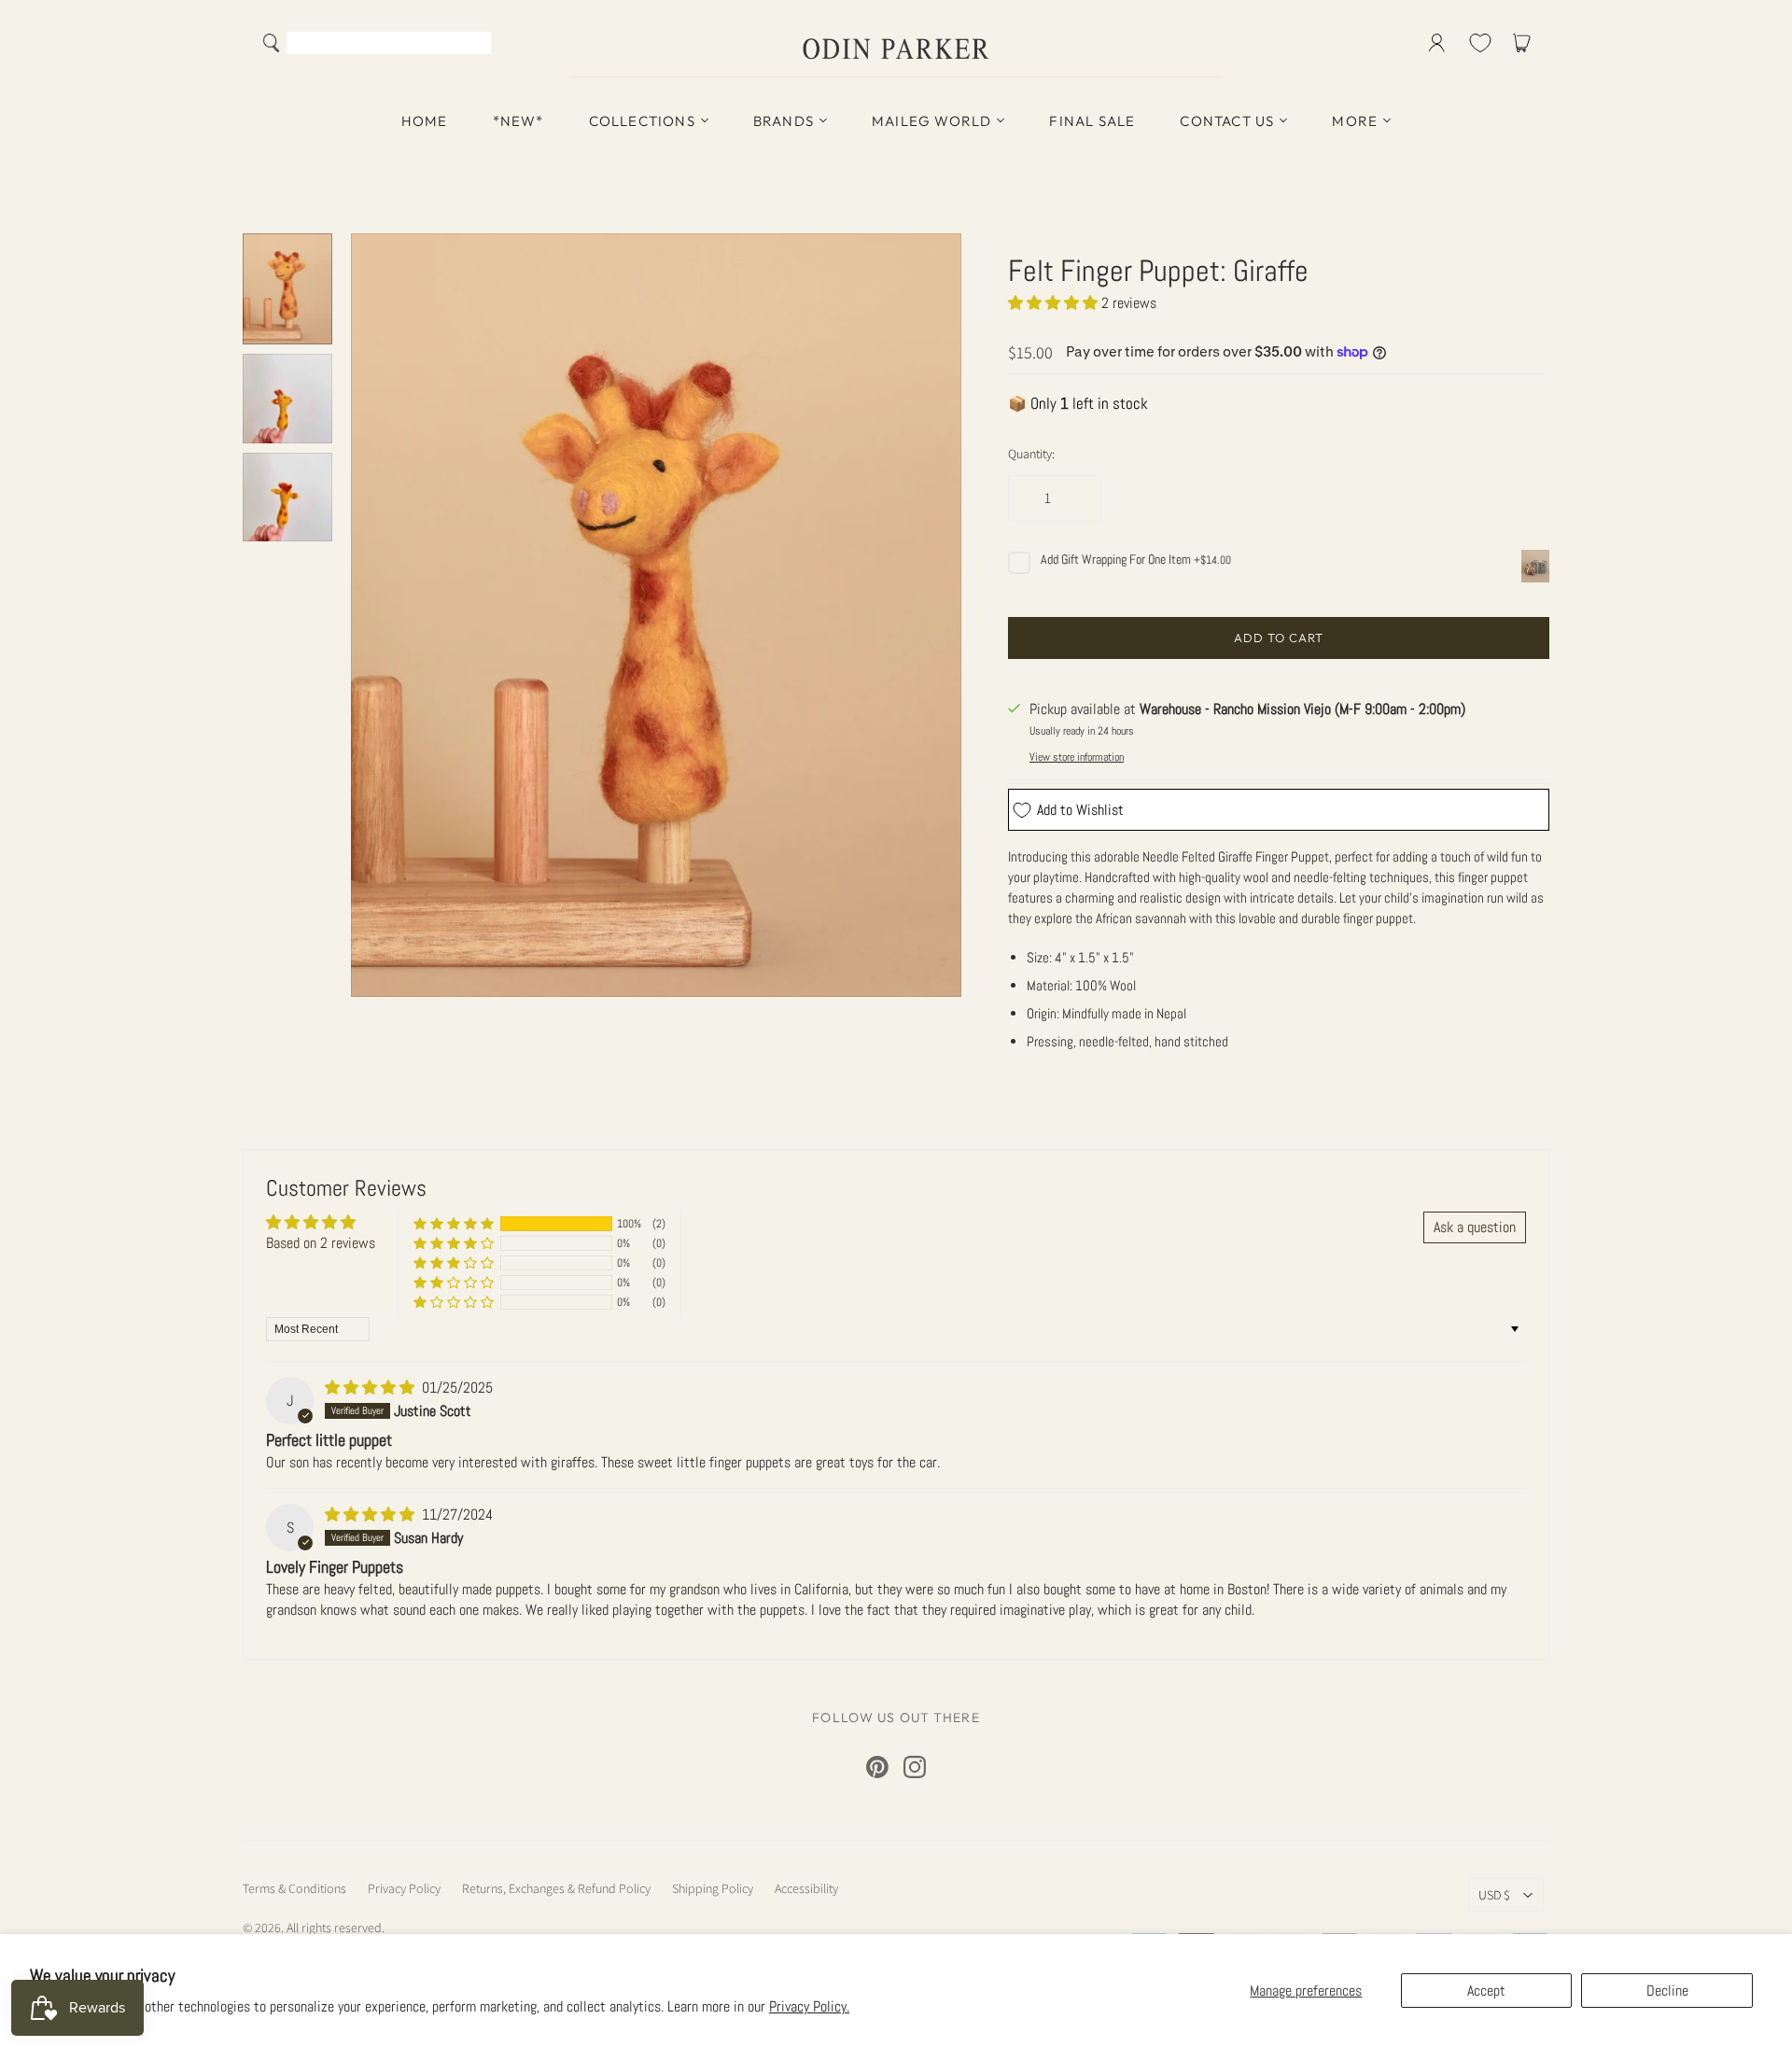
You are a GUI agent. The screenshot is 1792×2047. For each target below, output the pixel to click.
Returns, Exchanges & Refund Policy (556, 1888)
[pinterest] (877, 1767)
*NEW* (518, 121)
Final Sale (1092, 121)
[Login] (1437, 43)
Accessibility (806, 1888)
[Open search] (272, 43)
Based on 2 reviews (321, 1243)
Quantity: (1031, 454)
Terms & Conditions (294, 1888)
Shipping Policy (713, 1888)
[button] (1055, 303)
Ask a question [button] (1475, 1227)
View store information (1077, 757)
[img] (371, 1388)
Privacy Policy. (809, 2006)
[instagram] (915, 1767)
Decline (1667, 1991)
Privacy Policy (404, 1888)
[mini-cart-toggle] (1525, 43)
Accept (1486, 1991)
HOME (425, 121)
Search (473, 45)
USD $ (1494, 1895)
